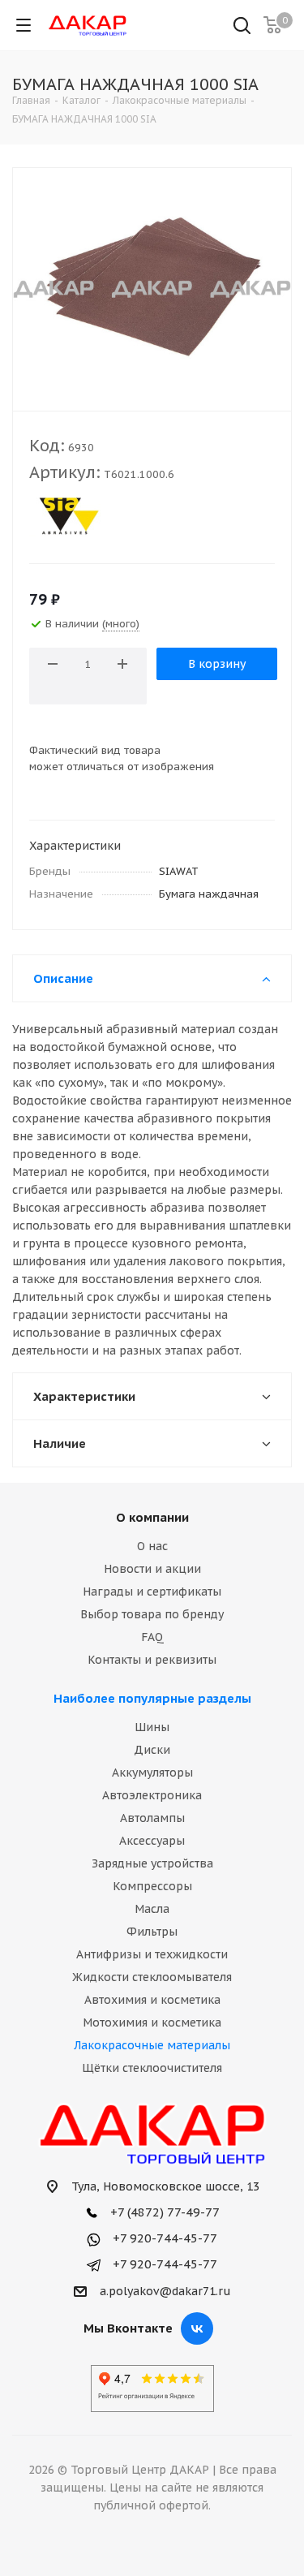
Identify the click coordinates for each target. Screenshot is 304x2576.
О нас (152, 1546)
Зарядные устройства (152, 1863)
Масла (152, 1909)
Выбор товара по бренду (152, 1614)
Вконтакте (197, 2328)
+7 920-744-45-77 (163, 2238)
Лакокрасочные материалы (152, 2045)
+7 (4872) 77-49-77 (163, 2212)
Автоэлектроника (152, 1795)
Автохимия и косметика (152, 2000)
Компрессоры (152, 1886)
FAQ (152, 1637)
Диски (152, 1750)
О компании (152, 1517)
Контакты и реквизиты (152, 1660)
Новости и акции (152, 1569)
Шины (152, 1727)
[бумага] (152, 286)
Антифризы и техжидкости (152, 1954)
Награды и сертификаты (152, 1592)
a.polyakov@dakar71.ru (165, 2291)
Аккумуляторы (152, 1773)
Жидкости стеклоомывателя (152, 1977)
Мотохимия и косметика (152, 2022)
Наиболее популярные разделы (152, 1698)
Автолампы (152, 1818)
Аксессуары (152, 1841)
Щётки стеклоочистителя (152, 2068)
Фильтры (152, 1932)
